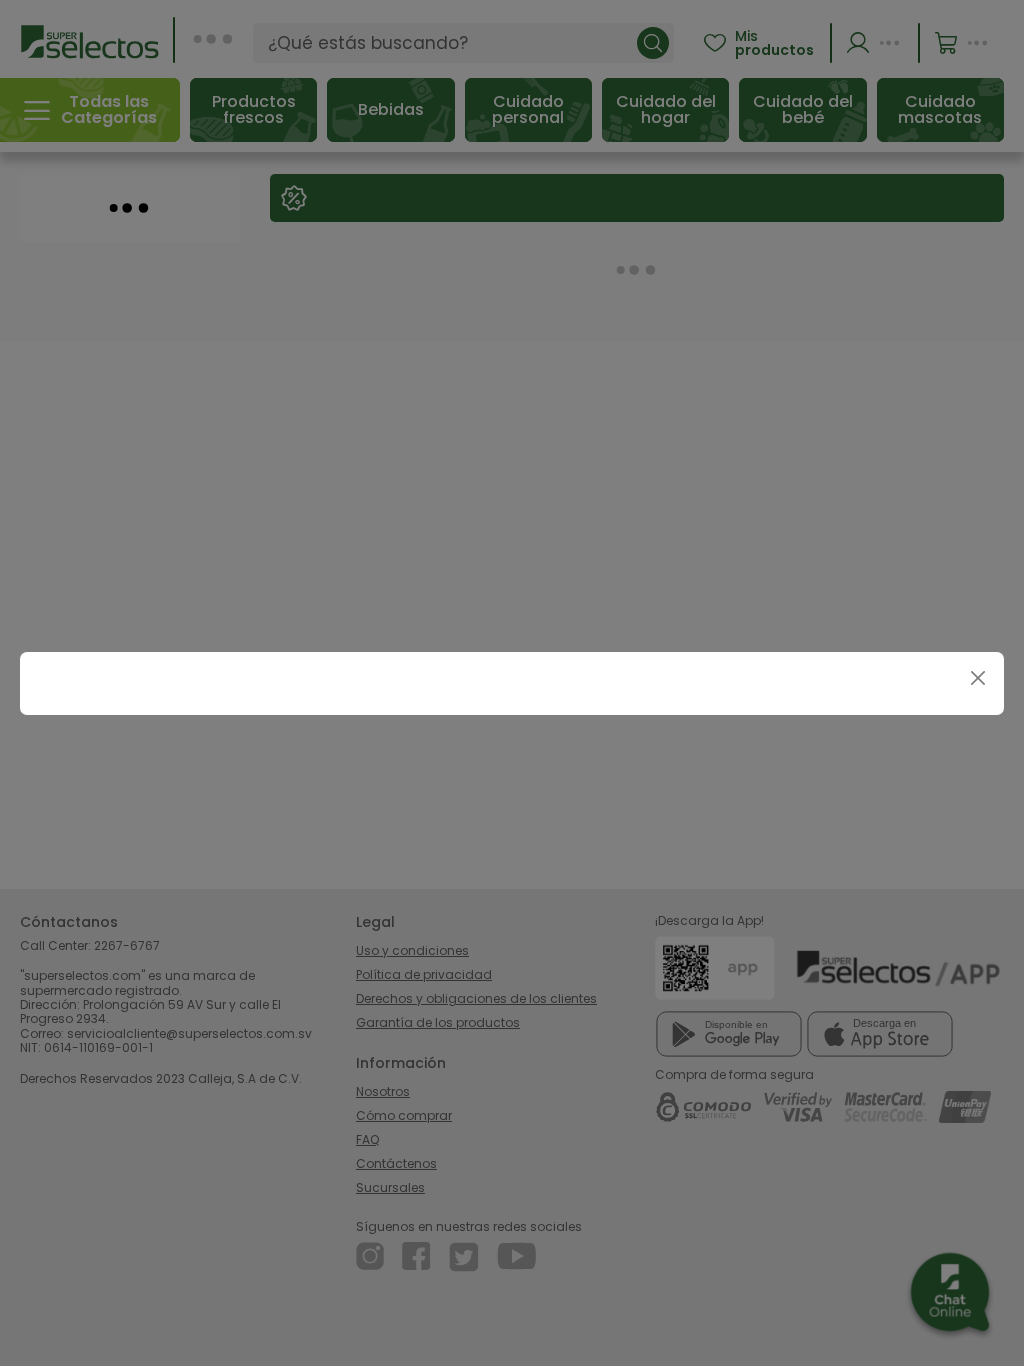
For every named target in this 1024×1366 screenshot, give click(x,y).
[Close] (977, 678)
